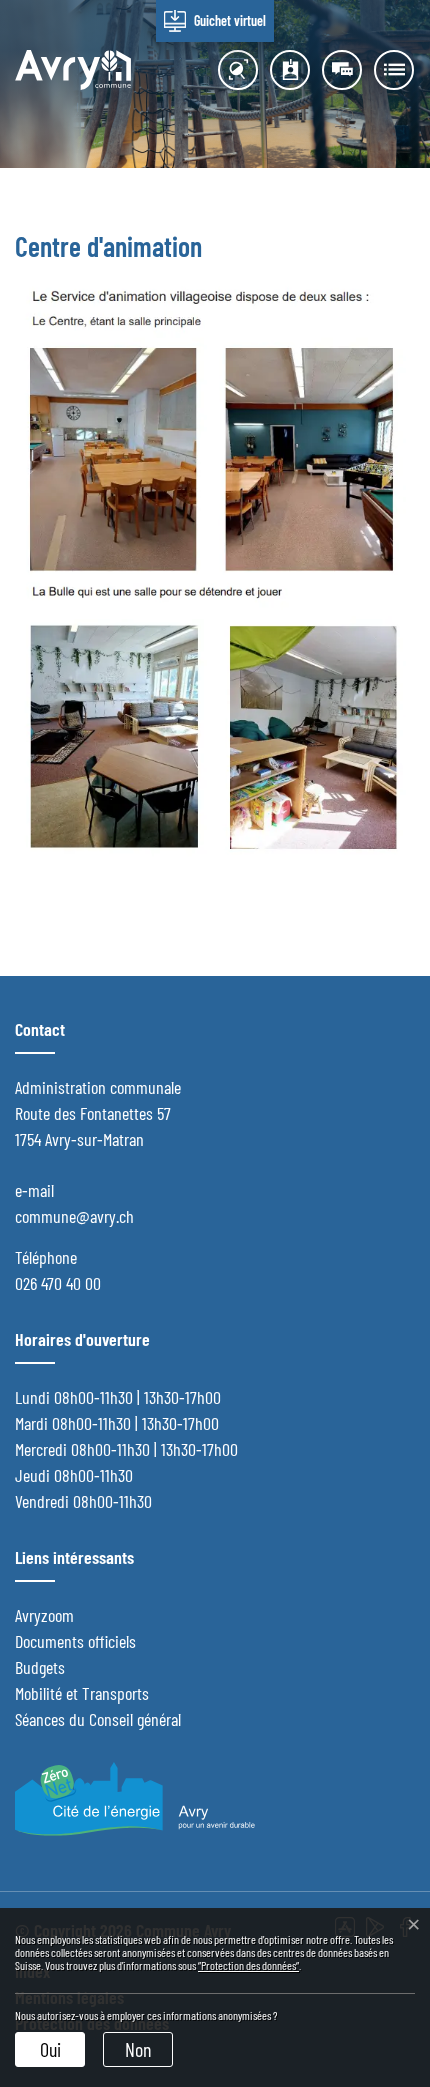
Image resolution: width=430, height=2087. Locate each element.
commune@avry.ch (74, 1216)
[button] (389, 70)
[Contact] (285, 70)
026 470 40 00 (58, 1283)
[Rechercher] (233, 70)
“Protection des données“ (248, 1965)
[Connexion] (337, 70)
